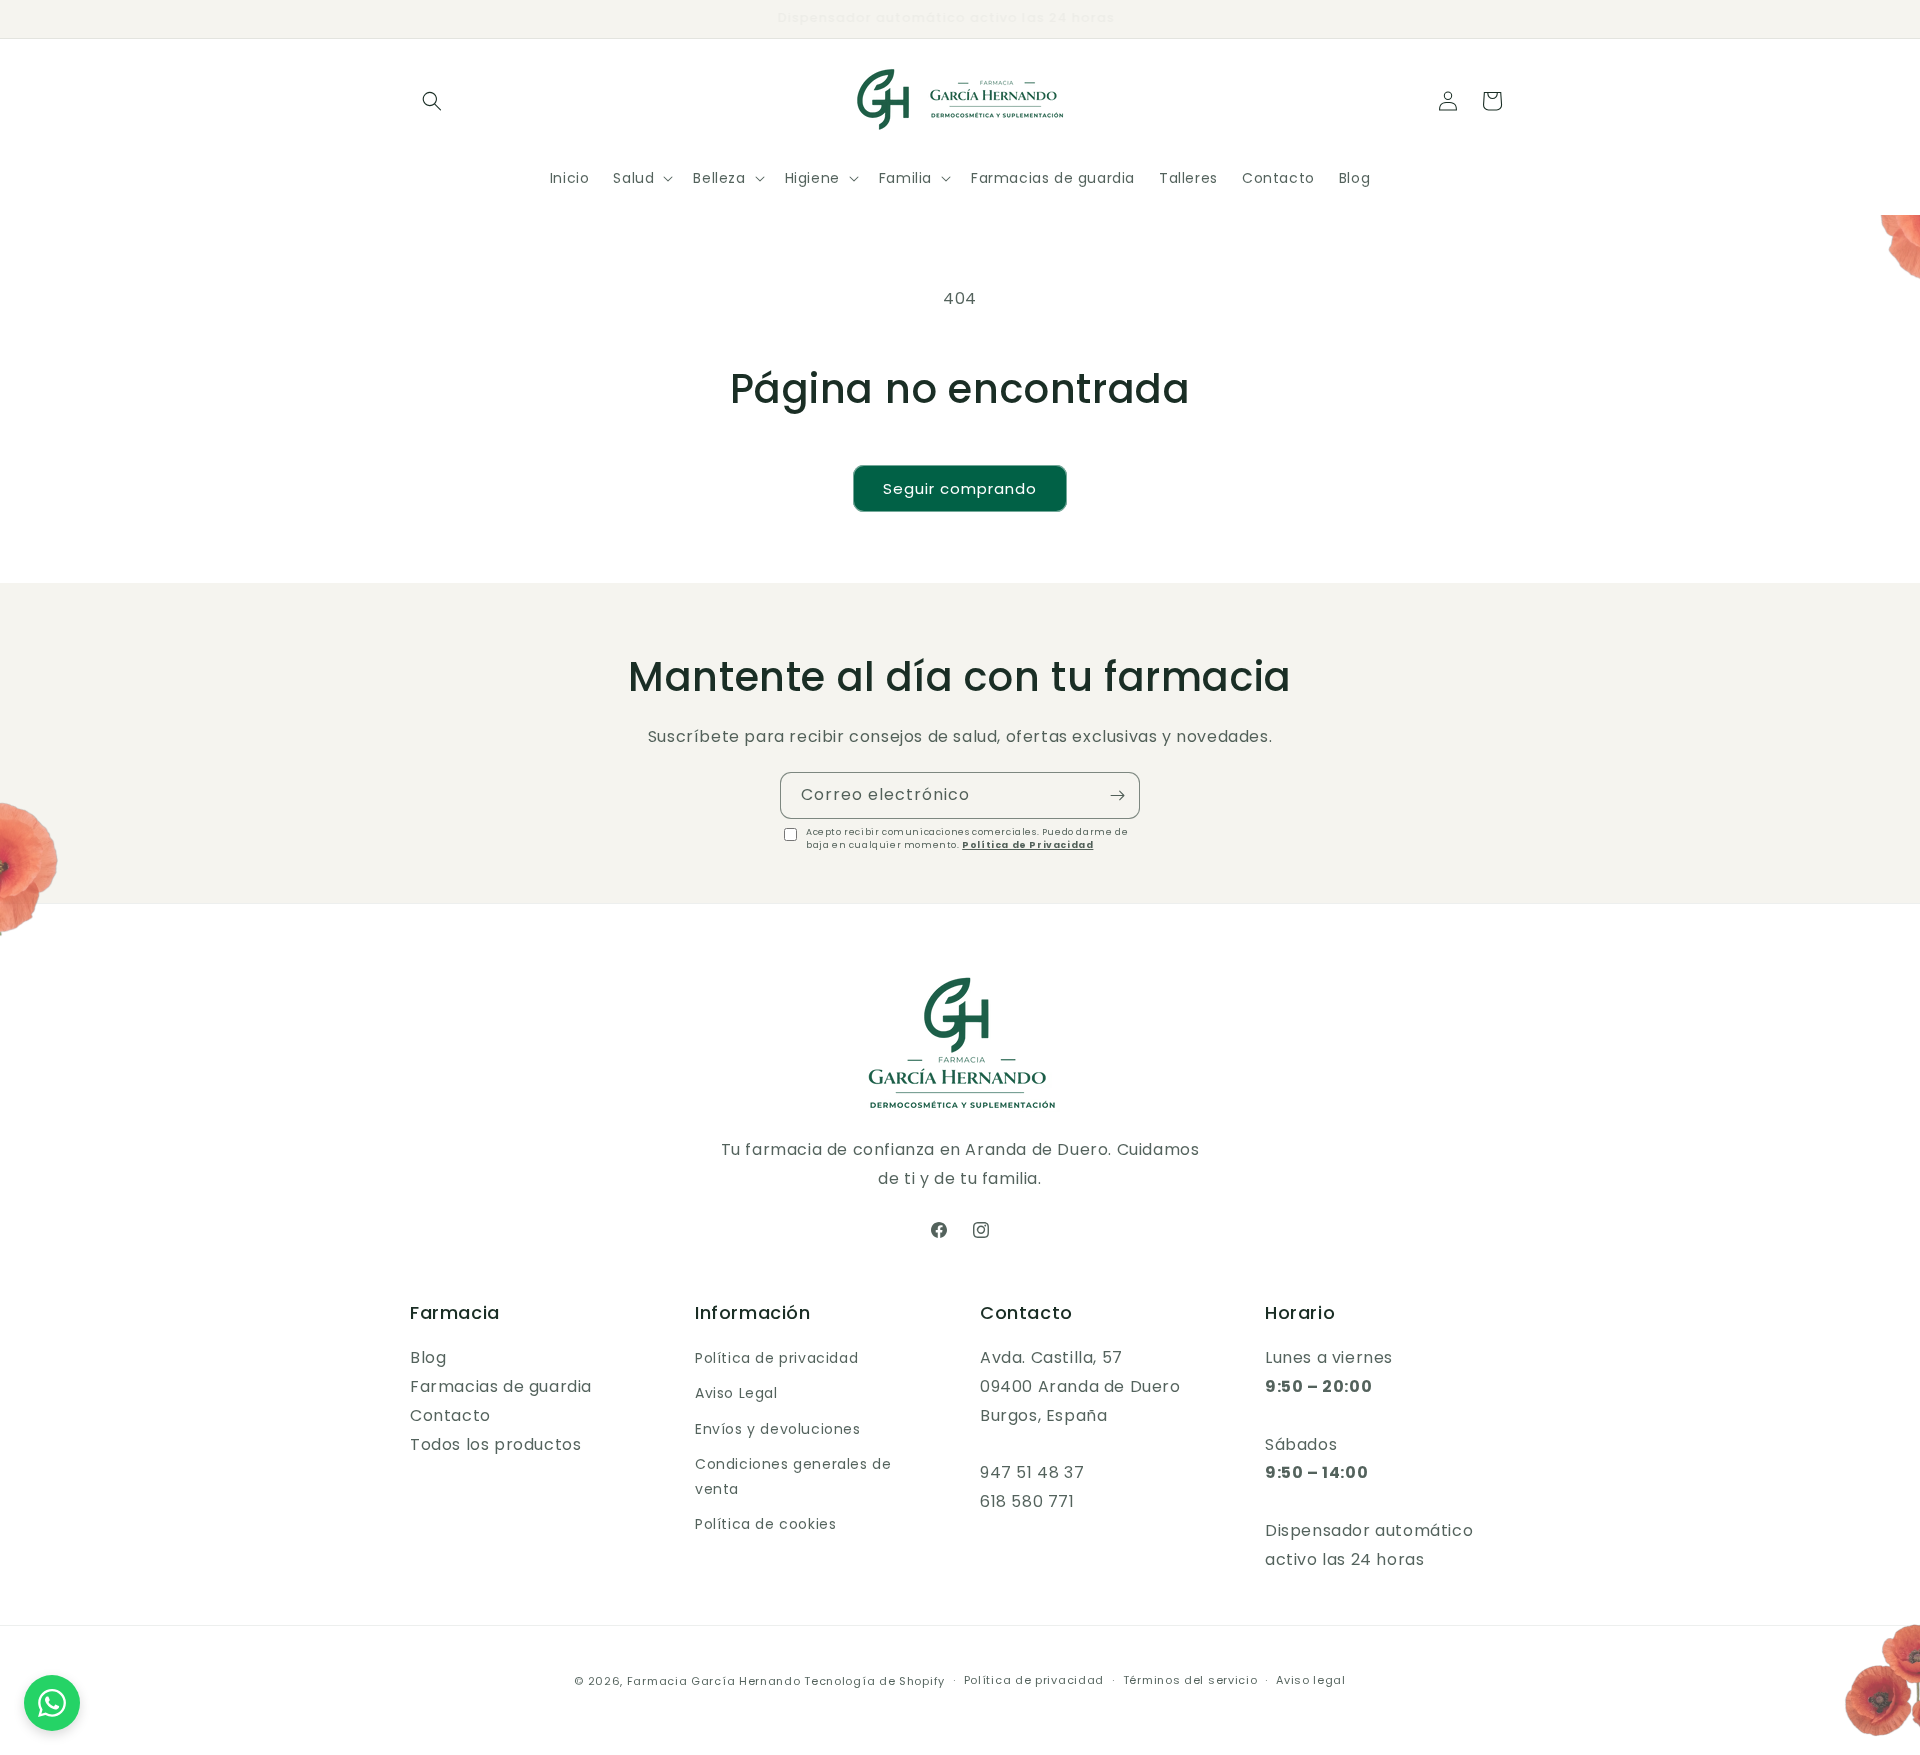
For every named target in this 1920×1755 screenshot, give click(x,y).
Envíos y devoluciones (778, 1429)
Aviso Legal (736, 1393)
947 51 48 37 (1032, 1472)
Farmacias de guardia (501, 1386)
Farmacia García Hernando (714, 1681)
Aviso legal (1311, 1680)
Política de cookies (765, 1524)
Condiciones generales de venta (793, 1476)
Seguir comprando (960, 488)
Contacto (450, 1415)
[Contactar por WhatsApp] (52, 1703)
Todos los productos (495, 1444)
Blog (428, 1357)
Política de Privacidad (1027, 845)
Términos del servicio (1190, 1680)
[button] (432, 101)
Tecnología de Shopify (874, 1681)
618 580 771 (1027, 1501)
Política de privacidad (776, 1358)
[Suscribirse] (1117, 795)
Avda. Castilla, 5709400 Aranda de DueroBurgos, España (1080, 1386)
